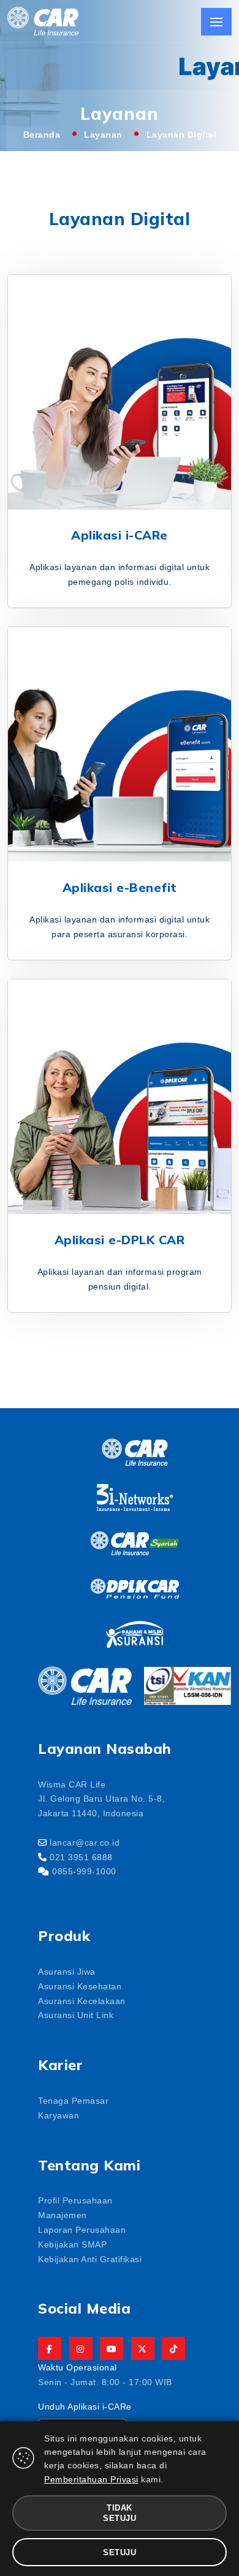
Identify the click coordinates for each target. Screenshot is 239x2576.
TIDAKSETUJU (120, 2512)
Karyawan (59, 2115)
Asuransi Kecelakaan (82, 2000)
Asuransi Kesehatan (80, 1986)
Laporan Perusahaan (82, 2229)
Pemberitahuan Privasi (91, 2479)
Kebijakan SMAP (72, 2244)
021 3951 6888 (81, 1857)
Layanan (103, 134)
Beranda (42, 134)
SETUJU (120, 2552)
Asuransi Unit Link (76, 2014)
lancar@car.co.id (85, 1842)
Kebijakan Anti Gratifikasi (90, 2259)
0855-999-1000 (84, 1871)
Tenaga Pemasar (73, 2100)
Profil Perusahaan (75, 2200)
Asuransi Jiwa (67, 1971)
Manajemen (63, 2214)
